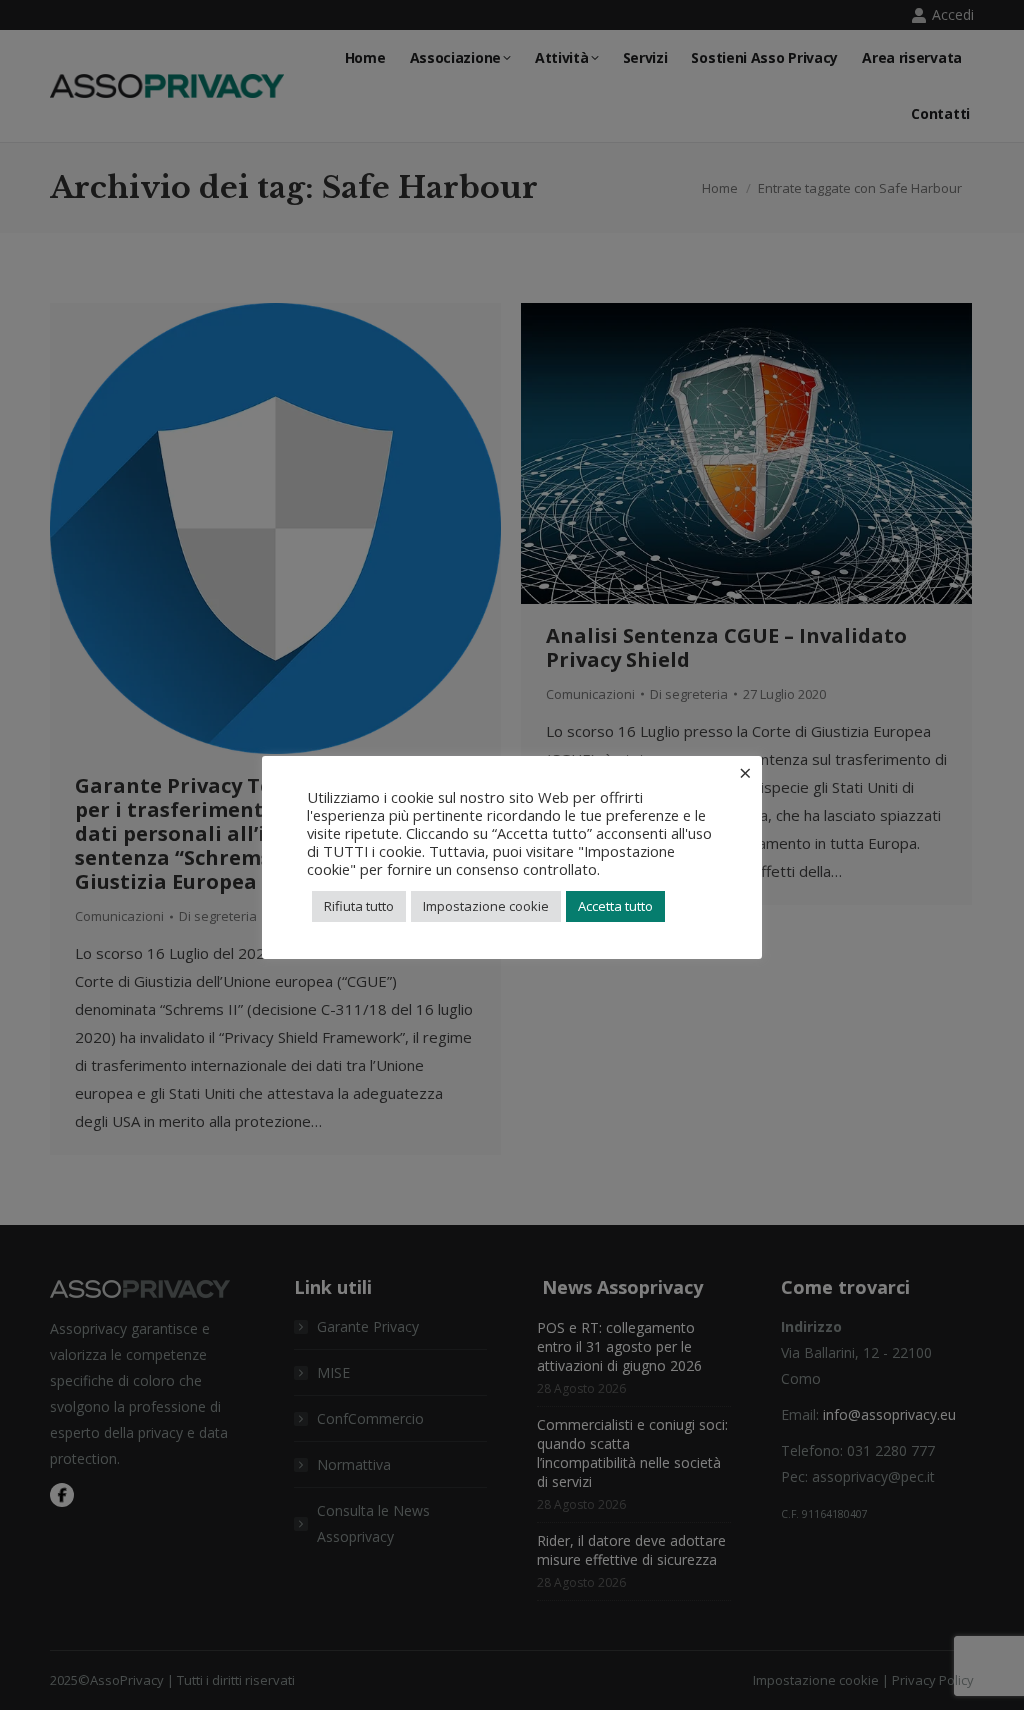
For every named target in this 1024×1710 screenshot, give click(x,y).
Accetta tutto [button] (615, 906)
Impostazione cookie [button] (486, 906)
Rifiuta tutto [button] (359, 906)
